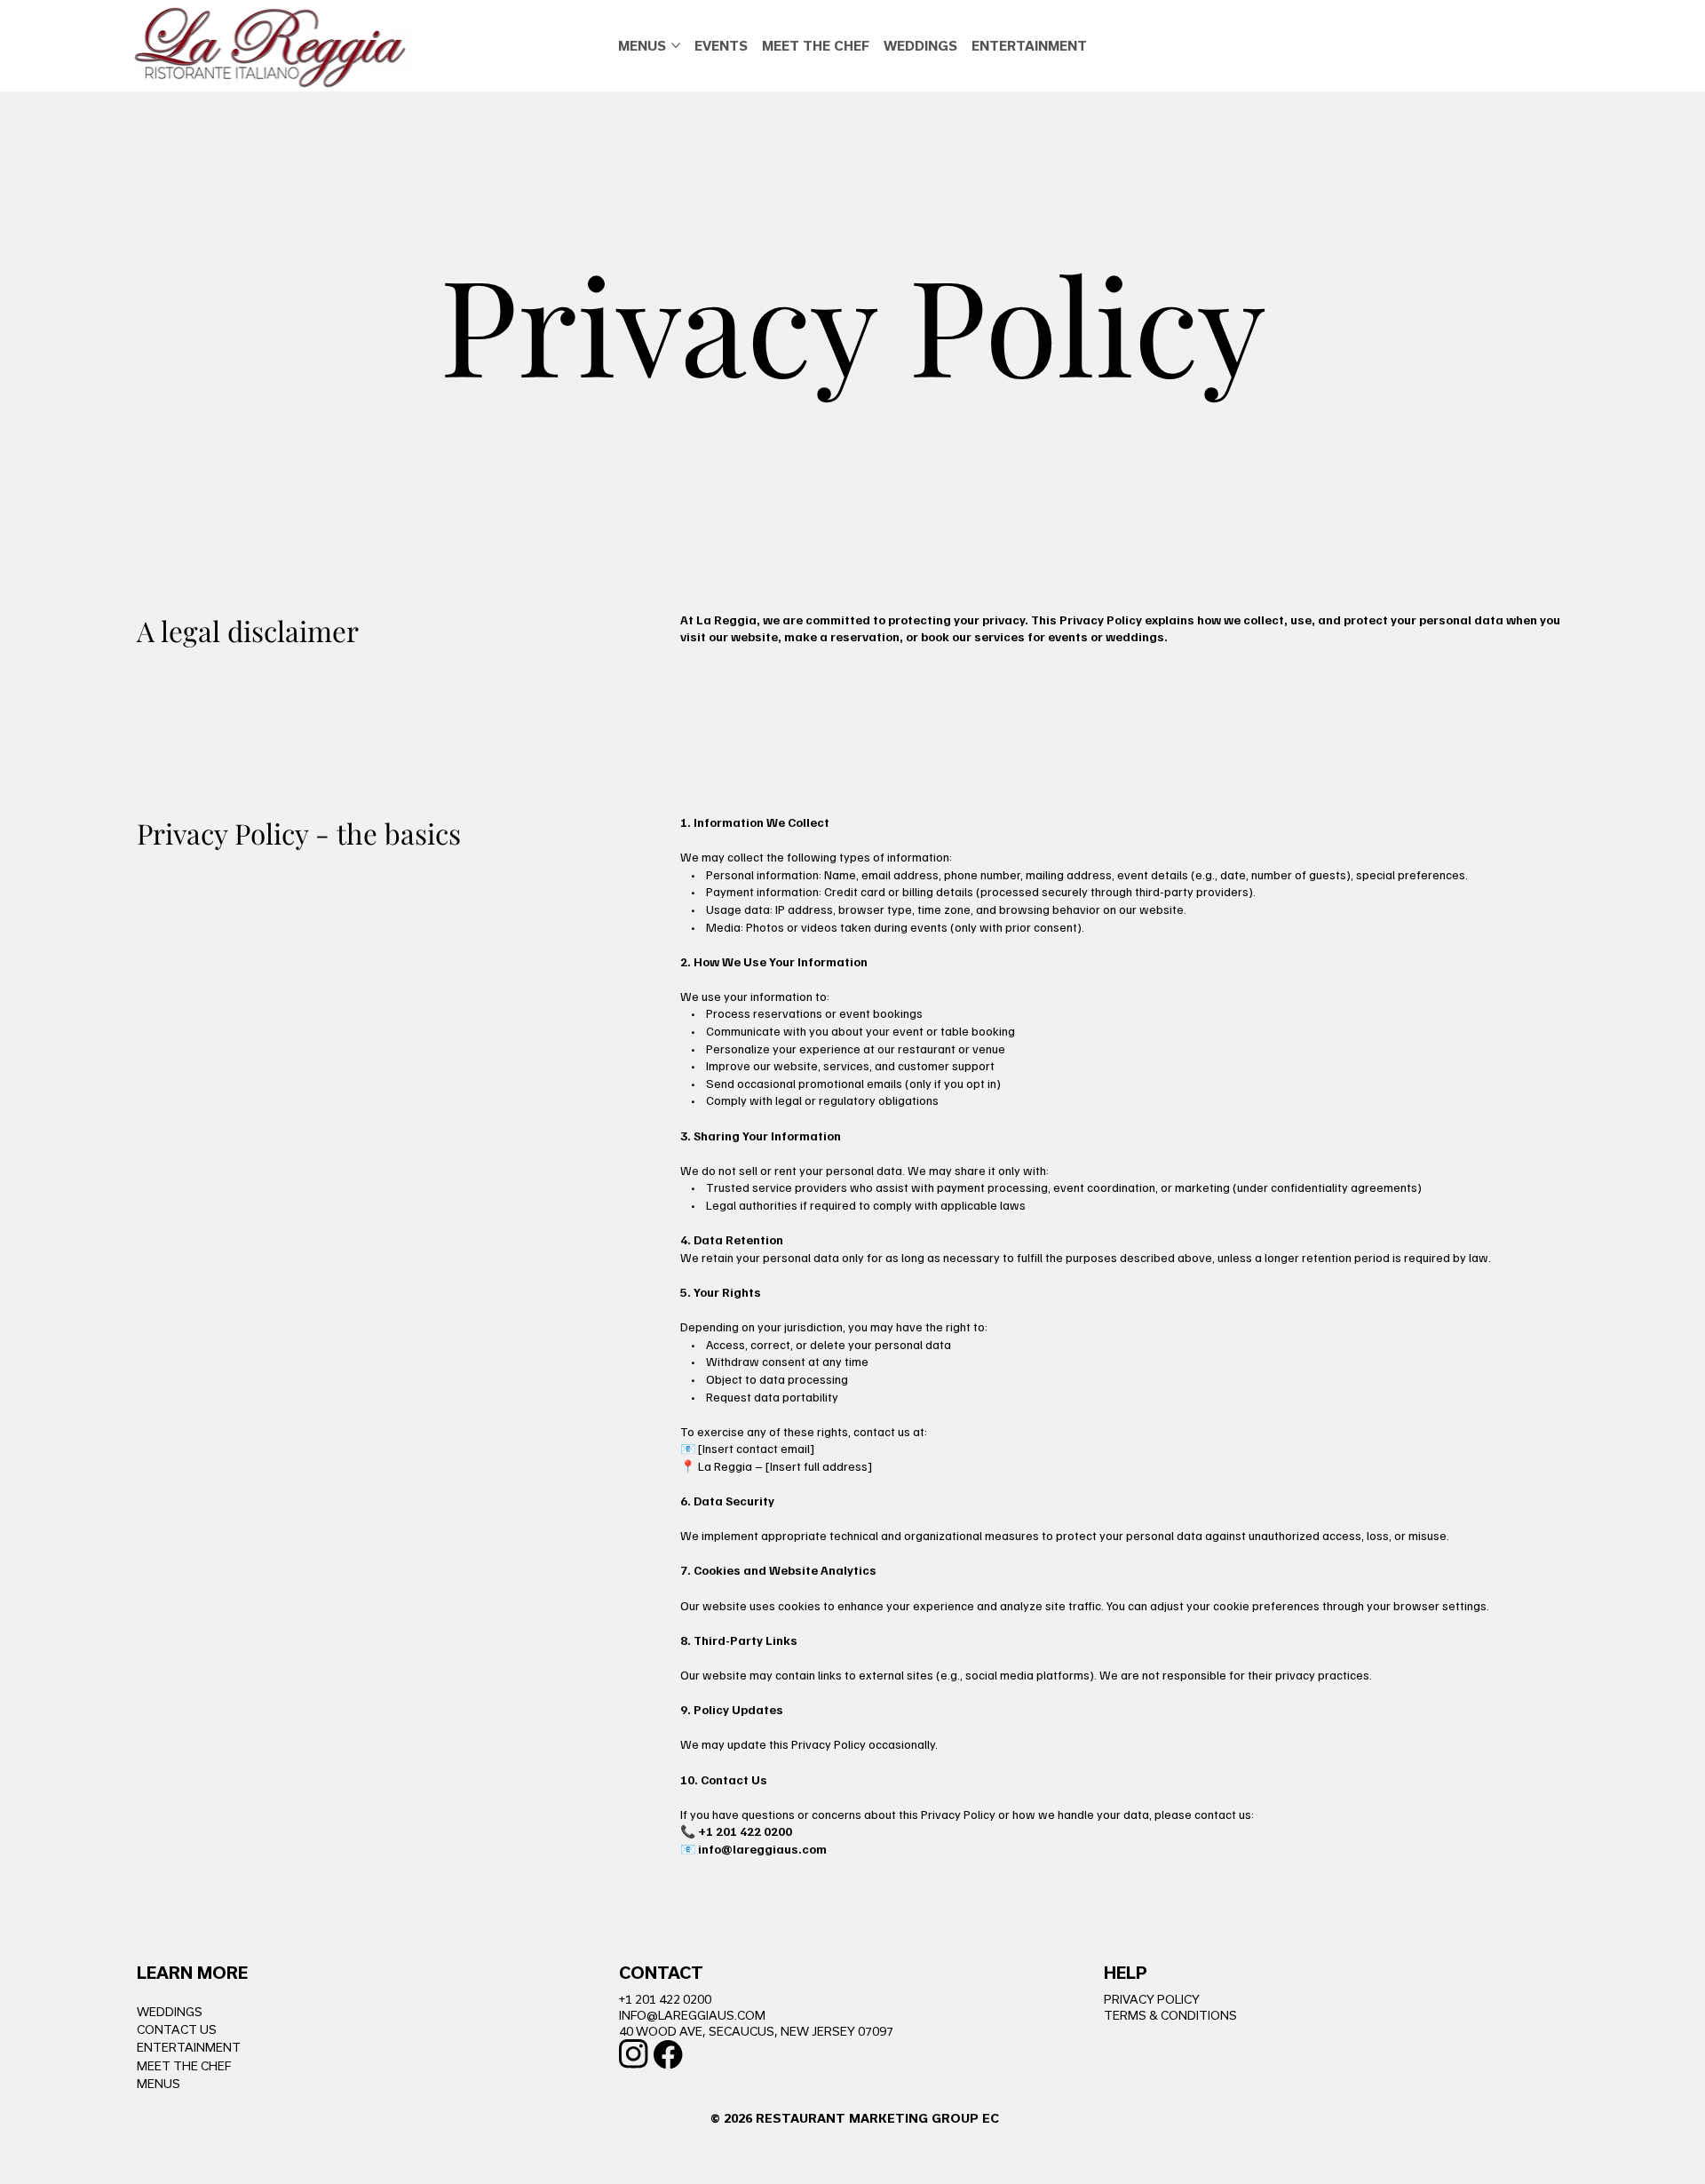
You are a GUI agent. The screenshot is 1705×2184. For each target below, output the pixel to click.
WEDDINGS (170, 2012)
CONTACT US (177, 2029)
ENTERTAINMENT (189, 2047)
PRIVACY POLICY (1152, 1999)
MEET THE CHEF (184, 2066)
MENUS (159, 2084)
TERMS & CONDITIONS (1170, 2015)
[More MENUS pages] (676, 45)
